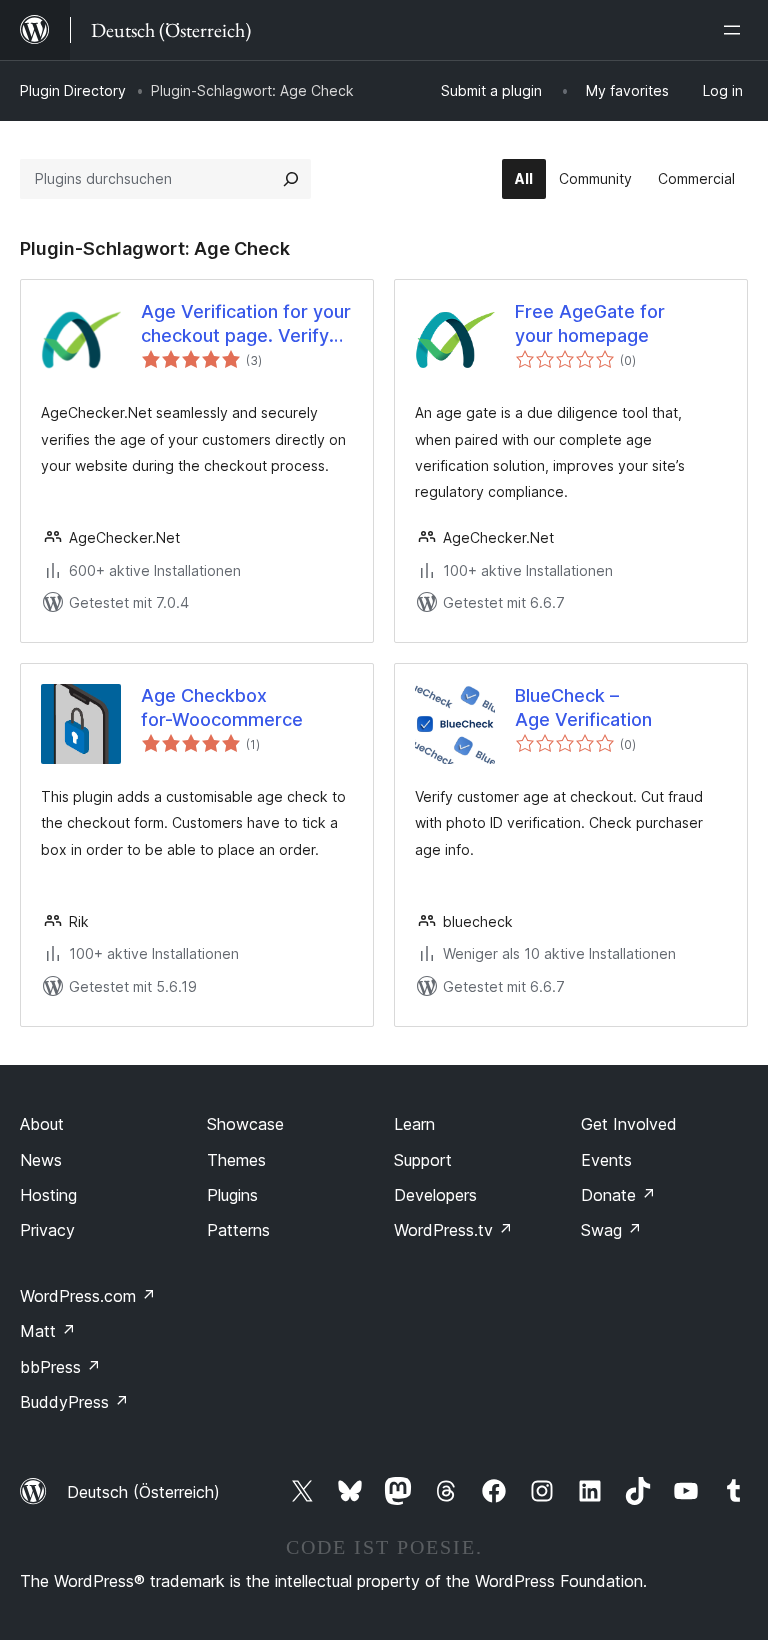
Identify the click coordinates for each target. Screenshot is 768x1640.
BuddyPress (74, 1402)
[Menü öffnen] (736, 30)
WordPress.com (88, 1296)
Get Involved (629, 1124)
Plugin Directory (73, 90)
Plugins (232, 1195)
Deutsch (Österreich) (143, 1492)
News (41, 1160)
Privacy (47, 1230)
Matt (48, 1331)
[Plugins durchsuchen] (291, 179)
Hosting (48, 1195)
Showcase (245, 1124)
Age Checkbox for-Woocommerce (222, 707)
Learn (414, 1124)
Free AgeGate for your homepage (590, 323)
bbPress (60, 1367)
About (42, 1124)
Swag (611, 1230)
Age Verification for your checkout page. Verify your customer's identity (246, 324)
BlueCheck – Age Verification (583, 707)
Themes (236, 1160)
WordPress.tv (453, 1230)
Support (423, 1160)
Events (606, 1160)
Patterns (238, 1230)
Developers (435, 1195)
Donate (618, 1195)
